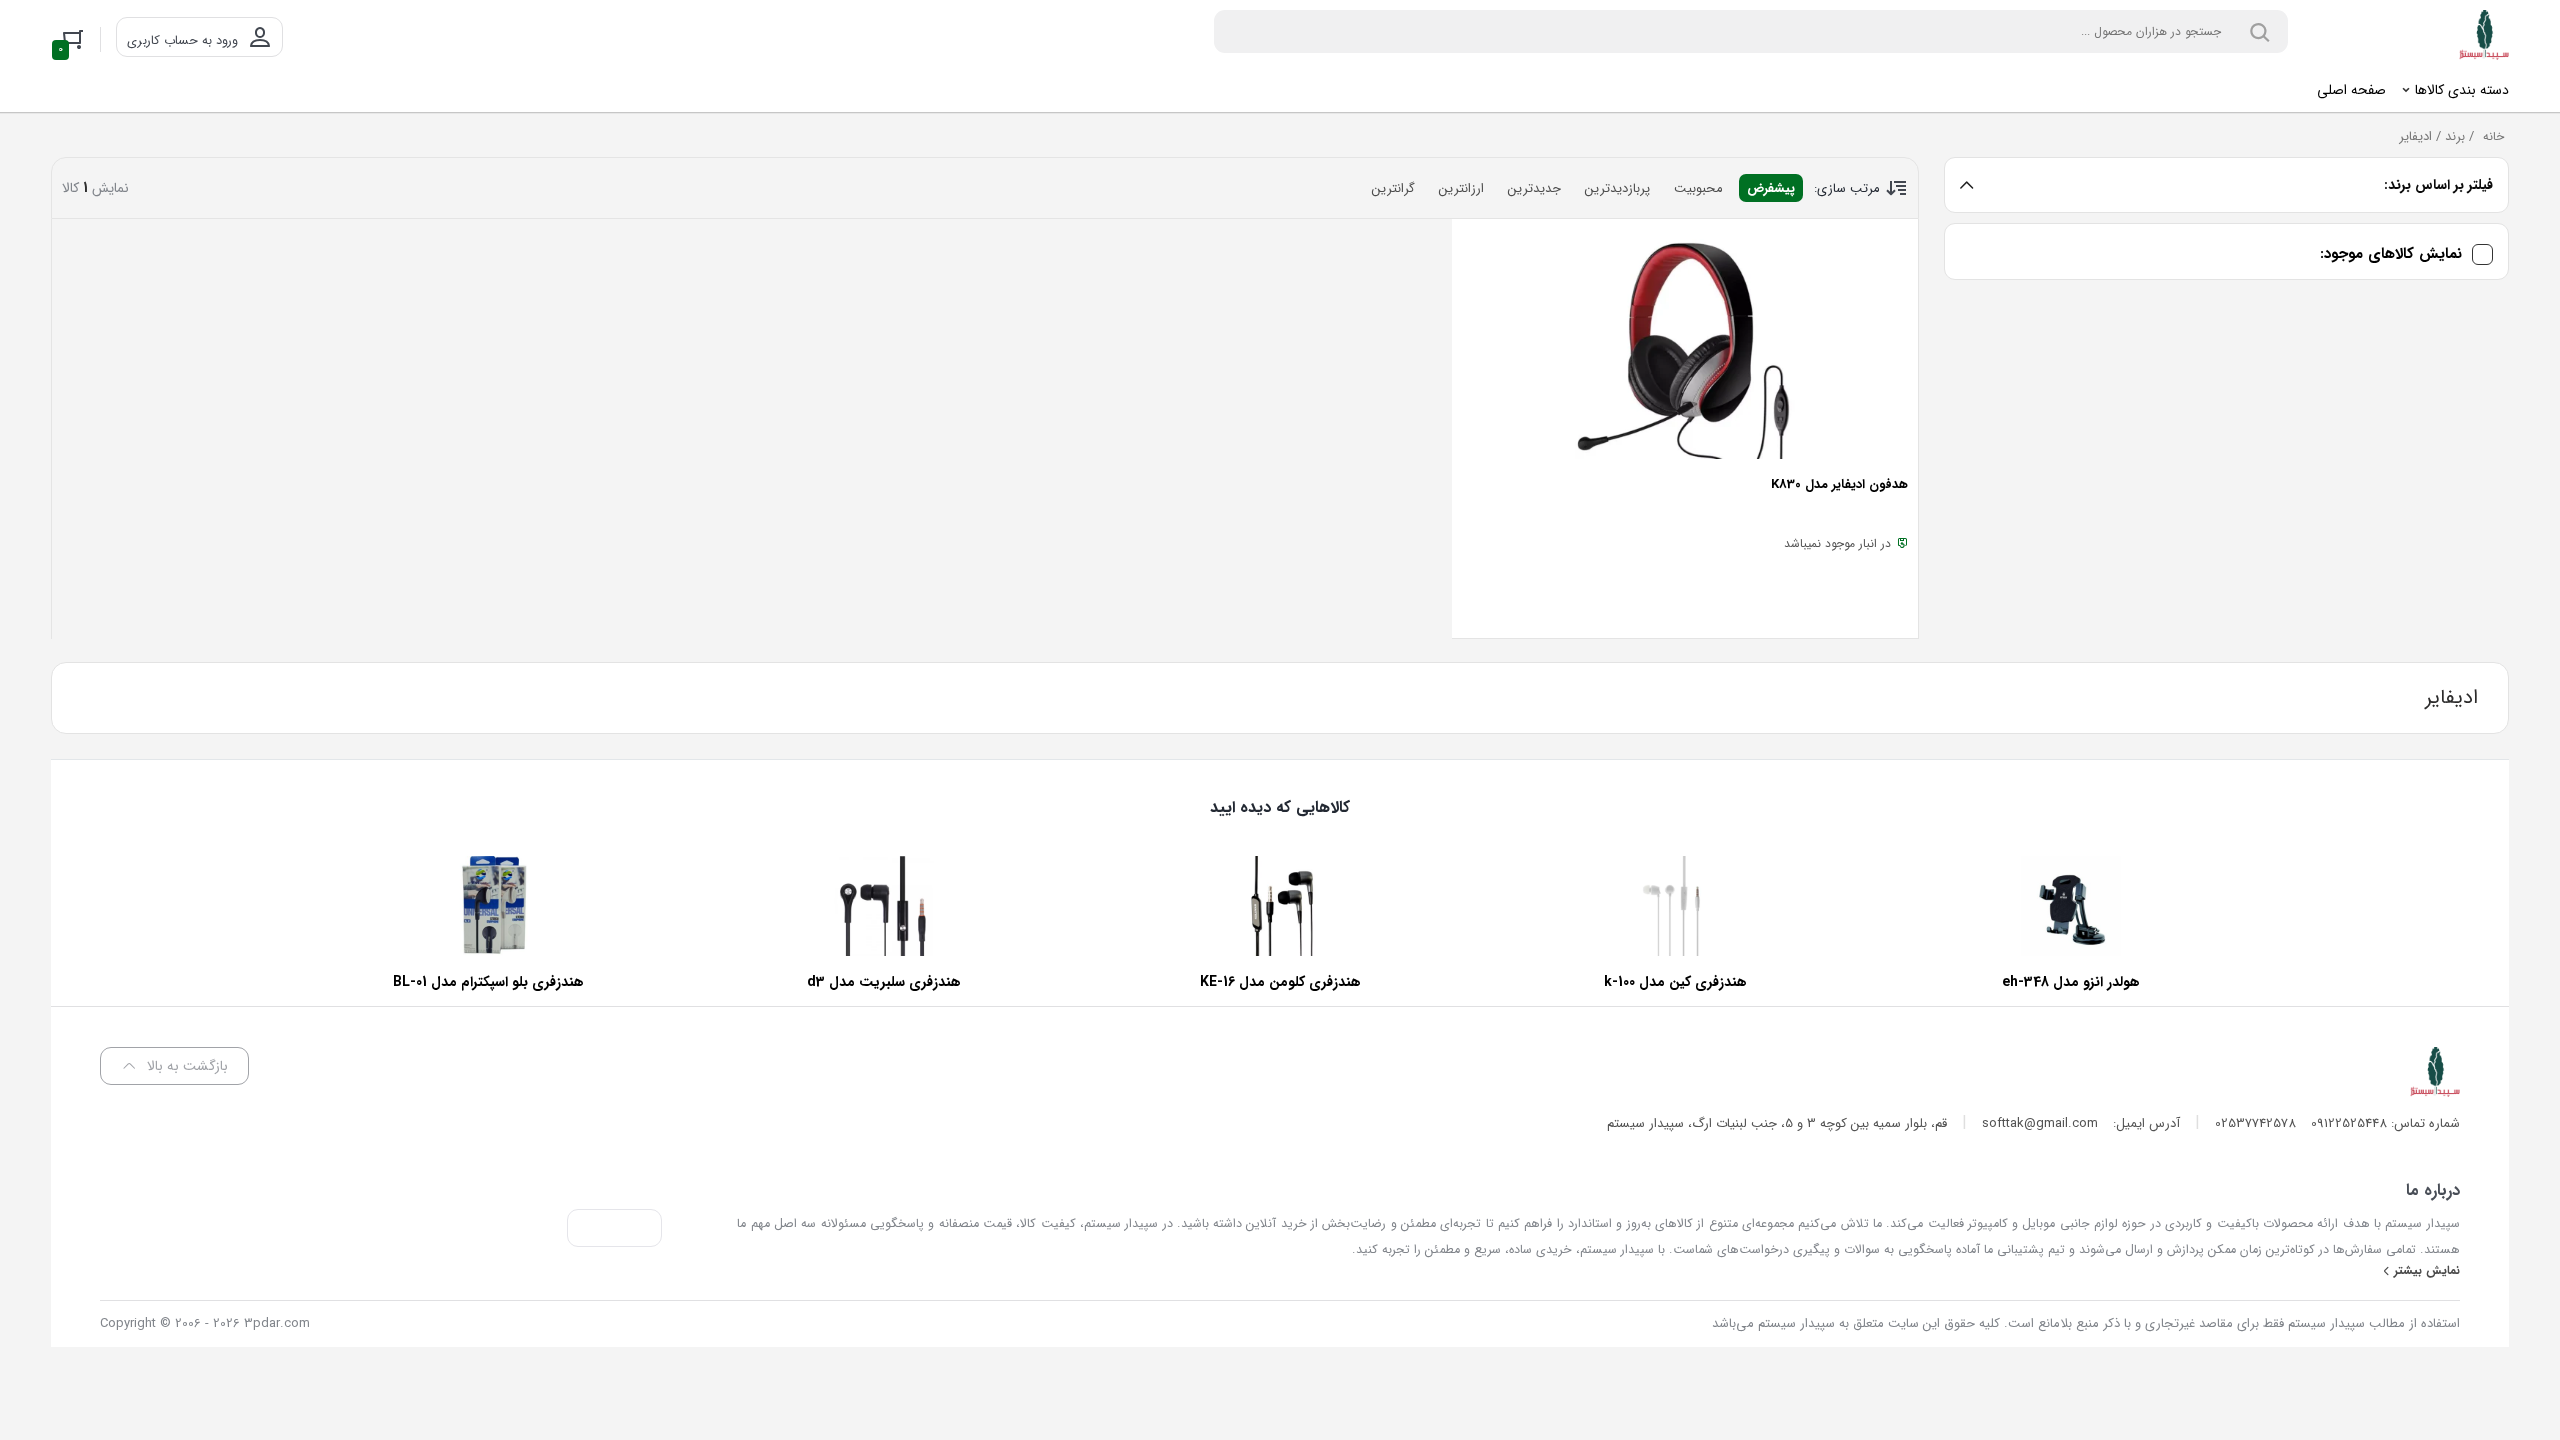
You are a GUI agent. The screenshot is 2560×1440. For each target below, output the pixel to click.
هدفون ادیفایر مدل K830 (1839, 484)
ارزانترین (1461, 188)
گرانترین (1393, 188)
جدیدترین (1534, 188)
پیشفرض (1771, 188)
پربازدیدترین (1617, 188)
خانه (2493, 136)
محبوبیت (1698, 188)
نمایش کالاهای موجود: (2391, 254)
